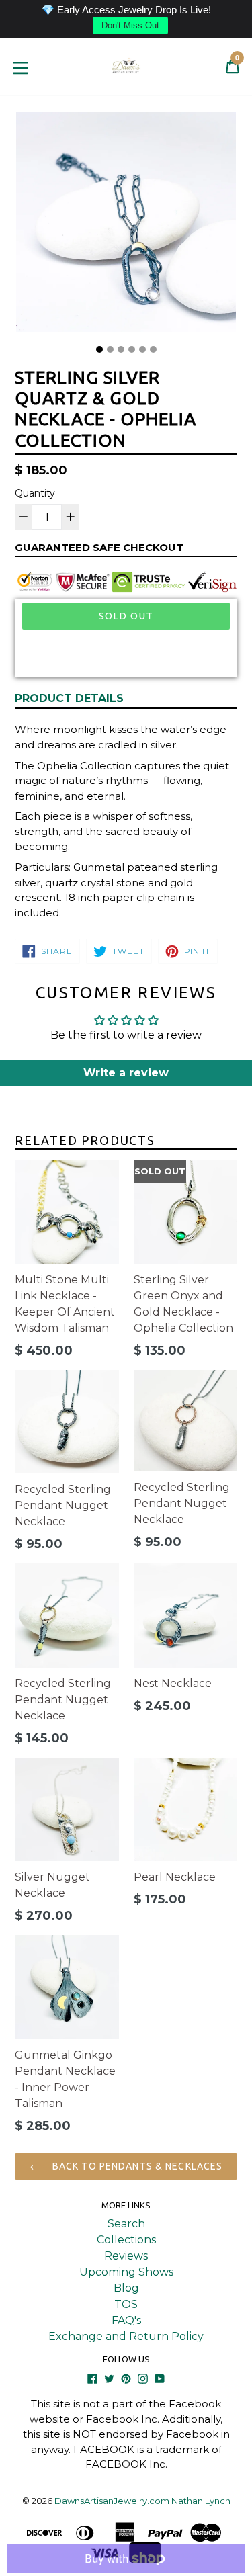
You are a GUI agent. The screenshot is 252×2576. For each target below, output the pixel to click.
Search (126, 2224)
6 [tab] (153, 349)
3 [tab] (121, 349)
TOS (126, 2304)
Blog (126, 2288)
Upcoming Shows (126, 2272)
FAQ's (126, 2320)
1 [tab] (99, 349)
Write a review (126, 1073)
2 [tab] (110, 349)
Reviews (126, 2256)
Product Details (69, 698)
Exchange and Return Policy (126, 2336)
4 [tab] (132, 349)
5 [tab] (142, 349)
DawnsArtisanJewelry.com (112, 2501)
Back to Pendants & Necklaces (136, 2166)
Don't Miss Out (130, 25)
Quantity (35, 493)
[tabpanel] (126, 225)
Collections (126, 2240)
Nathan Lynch (201, 2501)
